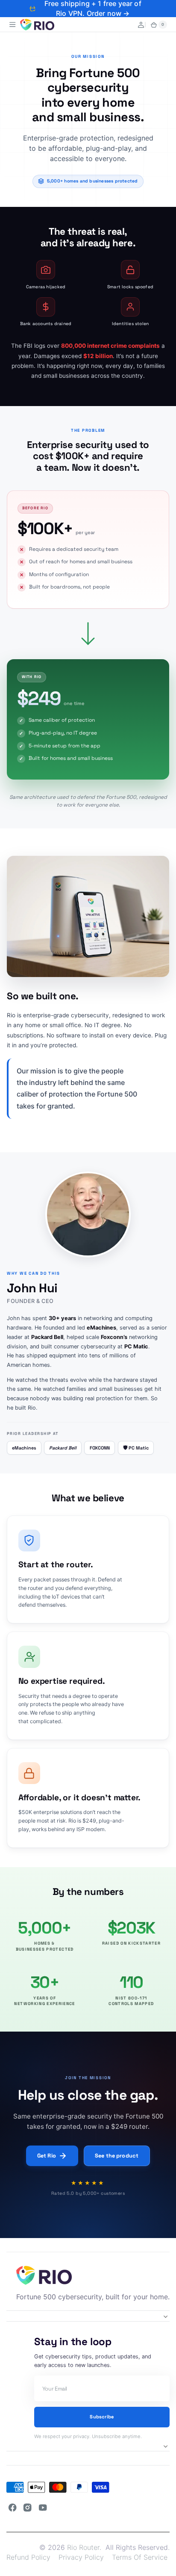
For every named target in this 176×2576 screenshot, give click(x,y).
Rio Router (83, 2547)
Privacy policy (81, 2557)
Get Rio (47, 2156)
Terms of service (140, 2557)
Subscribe (102, 2417)
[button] (13, 25)
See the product (117, 2156)
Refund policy (28, 2557)
